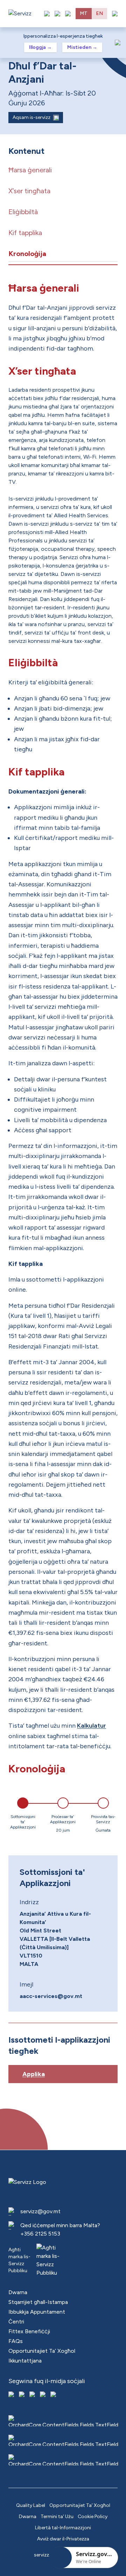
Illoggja (40, 47)
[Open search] (68, 14)
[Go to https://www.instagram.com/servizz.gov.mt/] (22, 2395)
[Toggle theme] (57, 14)
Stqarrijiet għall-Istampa (38, 2302)
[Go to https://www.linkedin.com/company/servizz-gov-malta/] (54, 2395)
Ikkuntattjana (25, 2361)
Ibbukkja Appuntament (37, 2312)
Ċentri (16, 2322)
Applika (34, 2074)
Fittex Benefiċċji (29, 2331)
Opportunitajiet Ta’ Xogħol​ (42, 2351)
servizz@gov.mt (40, 2211)
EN (99, 13)
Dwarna (18, 2292)
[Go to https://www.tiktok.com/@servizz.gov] (33, 2395)
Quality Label (31, 2505)
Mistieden (82, 47)
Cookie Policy (93, 2517)
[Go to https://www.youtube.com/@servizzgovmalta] (43, 2395)
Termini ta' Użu (57, 2517)
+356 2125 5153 (40, 2234)
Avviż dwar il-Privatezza (63, 2539)
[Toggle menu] (115, 14)
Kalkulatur (92, 1726)
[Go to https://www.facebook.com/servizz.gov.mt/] (12, 2395)
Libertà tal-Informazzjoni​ (63, 2528)
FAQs (16, 2341)
